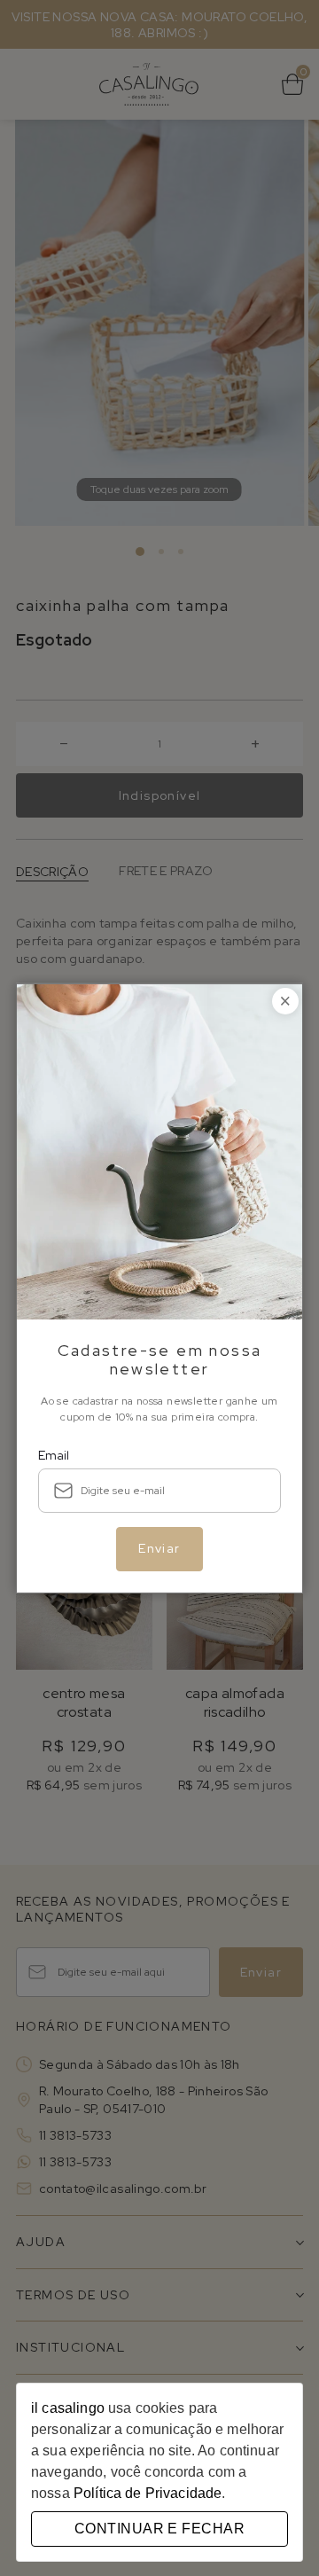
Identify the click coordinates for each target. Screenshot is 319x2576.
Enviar (159, 1548)
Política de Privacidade (148, 2493)
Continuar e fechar (159, 2529)
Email (54, 1455)
